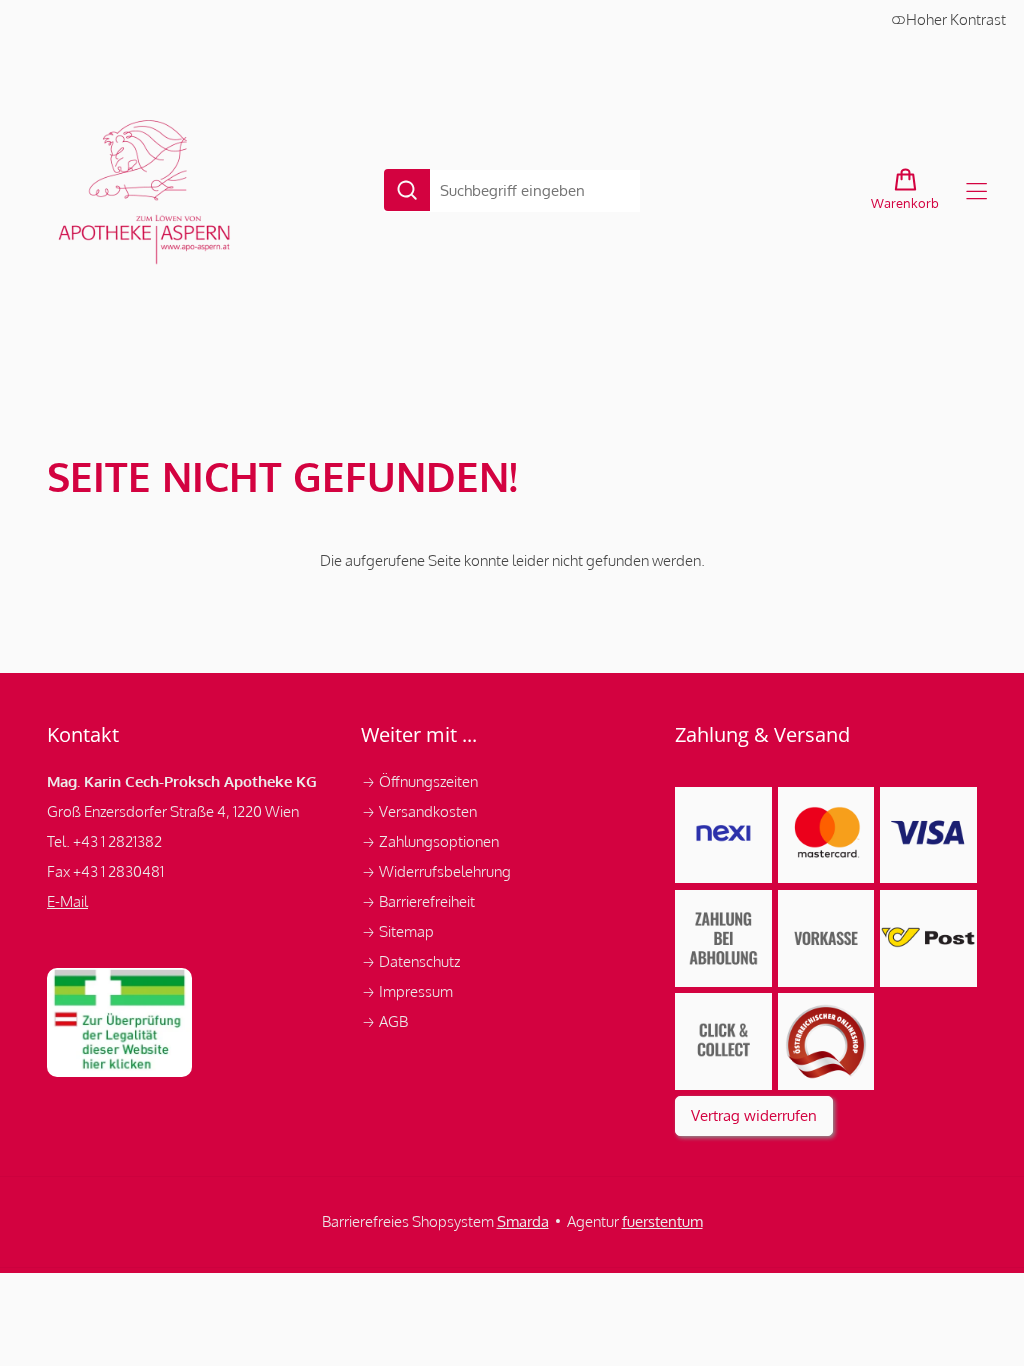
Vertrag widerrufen (754, 1115)
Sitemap (397, 931)
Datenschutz (412, 961)
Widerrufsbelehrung (437, 871)
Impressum (408, 991)
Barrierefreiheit (418, 901)
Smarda (523, 1221)
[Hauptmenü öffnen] (976, 191)
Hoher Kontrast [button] (956, 19)
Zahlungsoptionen (431, 841)
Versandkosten (420, 811)
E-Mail (67, 901)
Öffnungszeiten (419, 781)
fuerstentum (662, 1221)
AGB (384, 1021)
